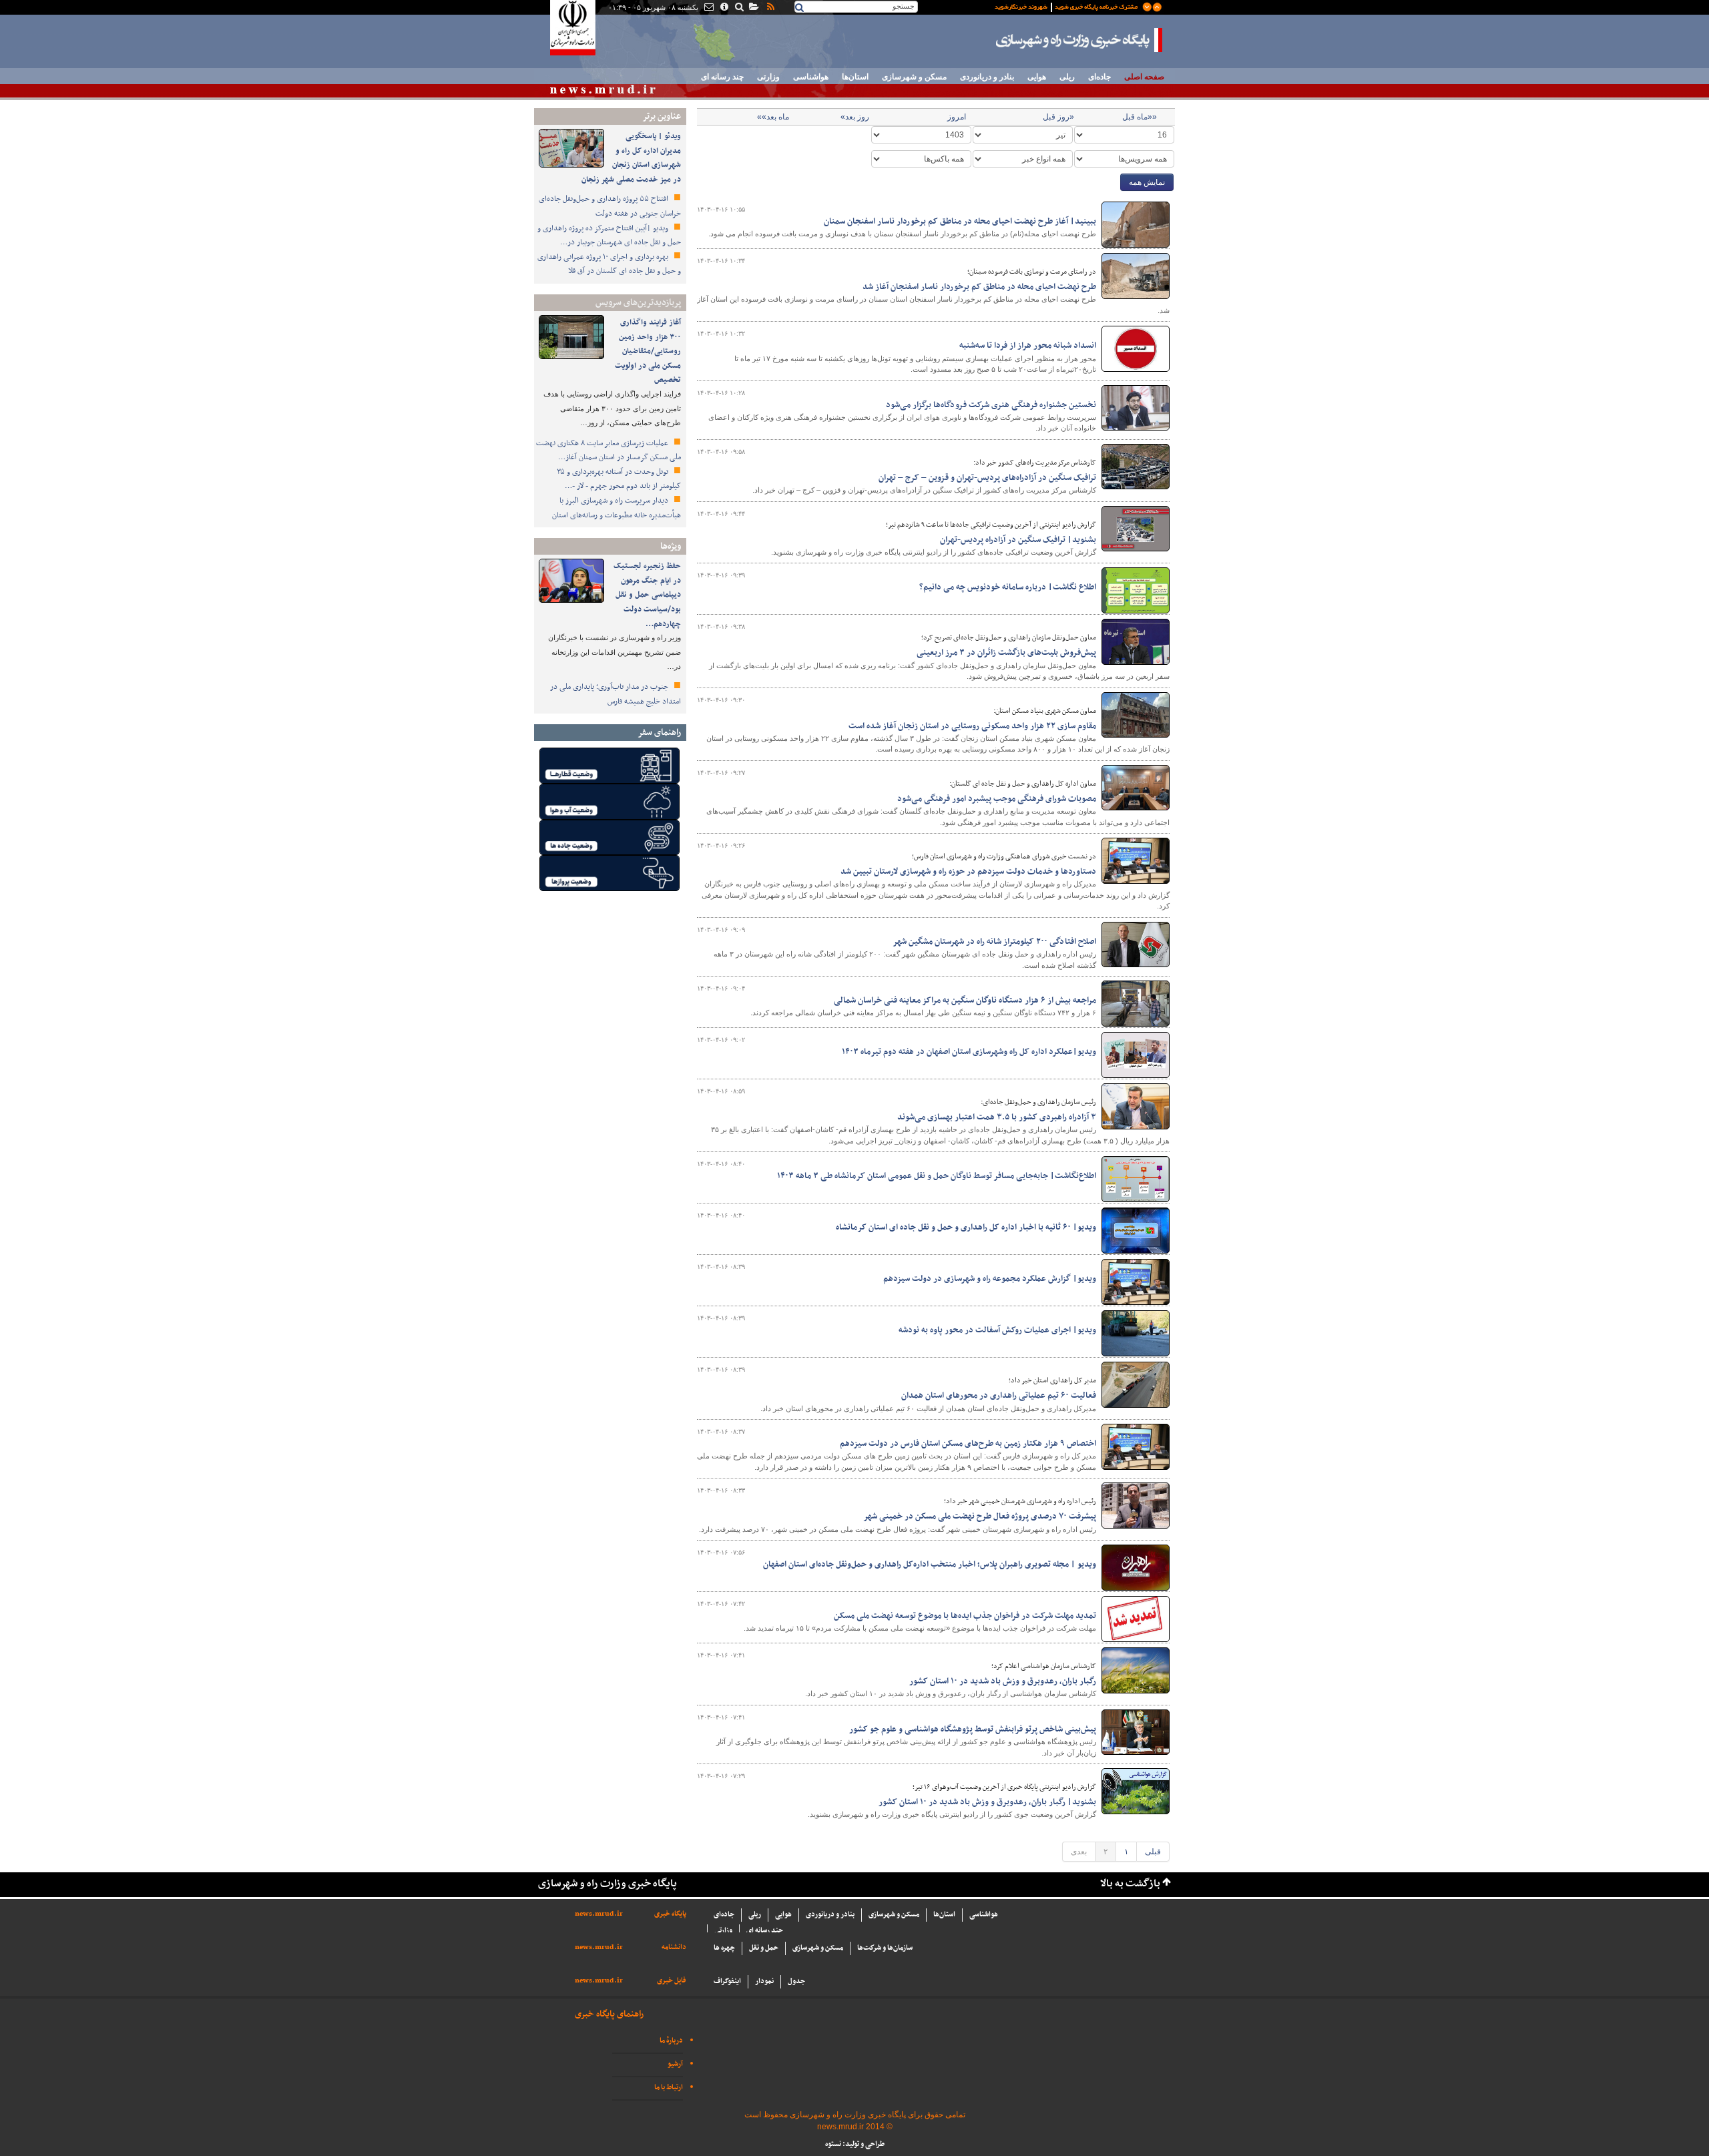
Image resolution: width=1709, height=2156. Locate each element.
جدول (796, 1981)
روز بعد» (855, 117)
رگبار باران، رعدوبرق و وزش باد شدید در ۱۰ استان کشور (1003, 1681)
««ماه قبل (1140, 117)
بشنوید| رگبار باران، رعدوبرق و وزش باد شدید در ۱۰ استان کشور (987, 1802)
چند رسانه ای (722, 77)
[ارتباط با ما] (708, 8)
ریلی (1067, 77)
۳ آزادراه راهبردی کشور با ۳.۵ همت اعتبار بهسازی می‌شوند (997, 1117)
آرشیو (675, 2064)
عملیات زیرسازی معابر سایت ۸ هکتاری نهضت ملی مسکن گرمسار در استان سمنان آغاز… (608, 451)
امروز (957, 117)
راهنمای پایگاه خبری (609, 2014)
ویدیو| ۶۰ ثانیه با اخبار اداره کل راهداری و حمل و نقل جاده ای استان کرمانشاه (966, 1228)
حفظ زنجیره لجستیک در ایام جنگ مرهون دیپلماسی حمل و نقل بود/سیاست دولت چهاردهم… (647, 595)
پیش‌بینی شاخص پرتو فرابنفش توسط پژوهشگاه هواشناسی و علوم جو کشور (973, 1729)
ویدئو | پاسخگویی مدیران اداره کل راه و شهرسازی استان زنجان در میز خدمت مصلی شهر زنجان (631, 158)
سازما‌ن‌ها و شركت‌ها (885, 1948)
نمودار (764, 1981)
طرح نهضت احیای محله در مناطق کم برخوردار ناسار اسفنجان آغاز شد (979, 287)
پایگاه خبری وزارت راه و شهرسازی (1079, 40)
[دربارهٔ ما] (723, 8)
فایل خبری (672, 1981)
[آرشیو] (753, 8)
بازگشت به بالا (1130, 1884)
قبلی (1153, 1852)
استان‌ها (855, 77)
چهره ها (724, 1948)
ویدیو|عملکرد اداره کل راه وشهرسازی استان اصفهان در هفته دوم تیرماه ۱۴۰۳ (969, 1052)
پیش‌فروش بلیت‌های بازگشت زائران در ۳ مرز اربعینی (1006, 653)
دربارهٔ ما (671, 2041)
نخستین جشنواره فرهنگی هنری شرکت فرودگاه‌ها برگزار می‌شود (991, 405)
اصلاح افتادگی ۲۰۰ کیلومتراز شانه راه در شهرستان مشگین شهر (994, 942)
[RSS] (770, 8)
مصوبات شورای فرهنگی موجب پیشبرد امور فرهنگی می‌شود (997, 799)
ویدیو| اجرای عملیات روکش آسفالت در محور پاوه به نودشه (997, 1330)
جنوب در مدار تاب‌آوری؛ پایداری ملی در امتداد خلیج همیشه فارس (616, 694)
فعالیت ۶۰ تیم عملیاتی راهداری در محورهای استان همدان (999, 1396)
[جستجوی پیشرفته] (739, 8)
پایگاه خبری (670, 1914)
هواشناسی (811, 77)
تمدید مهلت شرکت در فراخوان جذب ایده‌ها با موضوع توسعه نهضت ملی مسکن (965, 1616)
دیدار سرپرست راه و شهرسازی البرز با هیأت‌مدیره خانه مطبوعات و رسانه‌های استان (617, 508)
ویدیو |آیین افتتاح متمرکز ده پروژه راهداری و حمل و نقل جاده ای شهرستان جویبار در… (609, 236)
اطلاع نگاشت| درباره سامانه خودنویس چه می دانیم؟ (1008, 587)
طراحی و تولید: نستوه (855, 2144)
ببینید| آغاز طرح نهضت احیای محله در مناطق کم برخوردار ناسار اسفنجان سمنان (960, 222)
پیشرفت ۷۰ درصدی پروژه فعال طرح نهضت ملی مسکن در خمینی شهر (980, 1517)
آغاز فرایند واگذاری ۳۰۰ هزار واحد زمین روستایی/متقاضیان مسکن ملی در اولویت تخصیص (648, 351)
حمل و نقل (764, 1948)
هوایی (1037, 77)
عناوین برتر (662, 116)
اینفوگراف (727, 1981)
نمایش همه (1147, 182)
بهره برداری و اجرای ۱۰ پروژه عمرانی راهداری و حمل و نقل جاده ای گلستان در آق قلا (609, 264)
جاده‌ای (1100, 77)
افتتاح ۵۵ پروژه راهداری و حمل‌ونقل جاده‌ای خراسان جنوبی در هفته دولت (610, 206)
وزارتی (768, 77)
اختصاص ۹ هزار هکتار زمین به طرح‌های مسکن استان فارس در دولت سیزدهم (968, 1444)
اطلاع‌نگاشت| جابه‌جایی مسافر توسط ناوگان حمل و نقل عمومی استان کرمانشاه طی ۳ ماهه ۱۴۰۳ (937, 1176)
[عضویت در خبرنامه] (1068, 6)
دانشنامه (674, 1947)
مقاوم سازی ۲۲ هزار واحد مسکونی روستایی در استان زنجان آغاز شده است (972, 726)
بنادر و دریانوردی (987, 77)
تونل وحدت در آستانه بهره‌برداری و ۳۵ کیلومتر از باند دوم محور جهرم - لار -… (619, 479)
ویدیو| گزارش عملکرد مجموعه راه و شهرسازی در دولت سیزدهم (990, 1279)
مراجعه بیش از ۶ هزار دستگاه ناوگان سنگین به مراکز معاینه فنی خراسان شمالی (965, 1001)
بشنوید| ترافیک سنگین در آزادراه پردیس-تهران (1018, 540)
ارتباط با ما (669, 2088)
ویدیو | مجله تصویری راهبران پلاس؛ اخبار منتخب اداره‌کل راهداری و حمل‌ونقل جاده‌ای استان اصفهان (930, 1565)
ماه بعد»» (773, 117)
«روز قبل (1058, 117)
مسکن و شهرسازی (914, 77)
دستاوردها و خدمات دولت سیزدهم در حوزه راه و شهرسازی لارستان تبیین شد (968, 872)
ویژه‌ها (671, 546)
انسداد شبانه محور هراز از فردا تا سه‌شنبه (1028, 346)
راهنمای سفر (659, 733)
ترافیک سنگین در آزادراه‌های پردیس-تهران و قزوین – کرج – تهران (987, 478)
